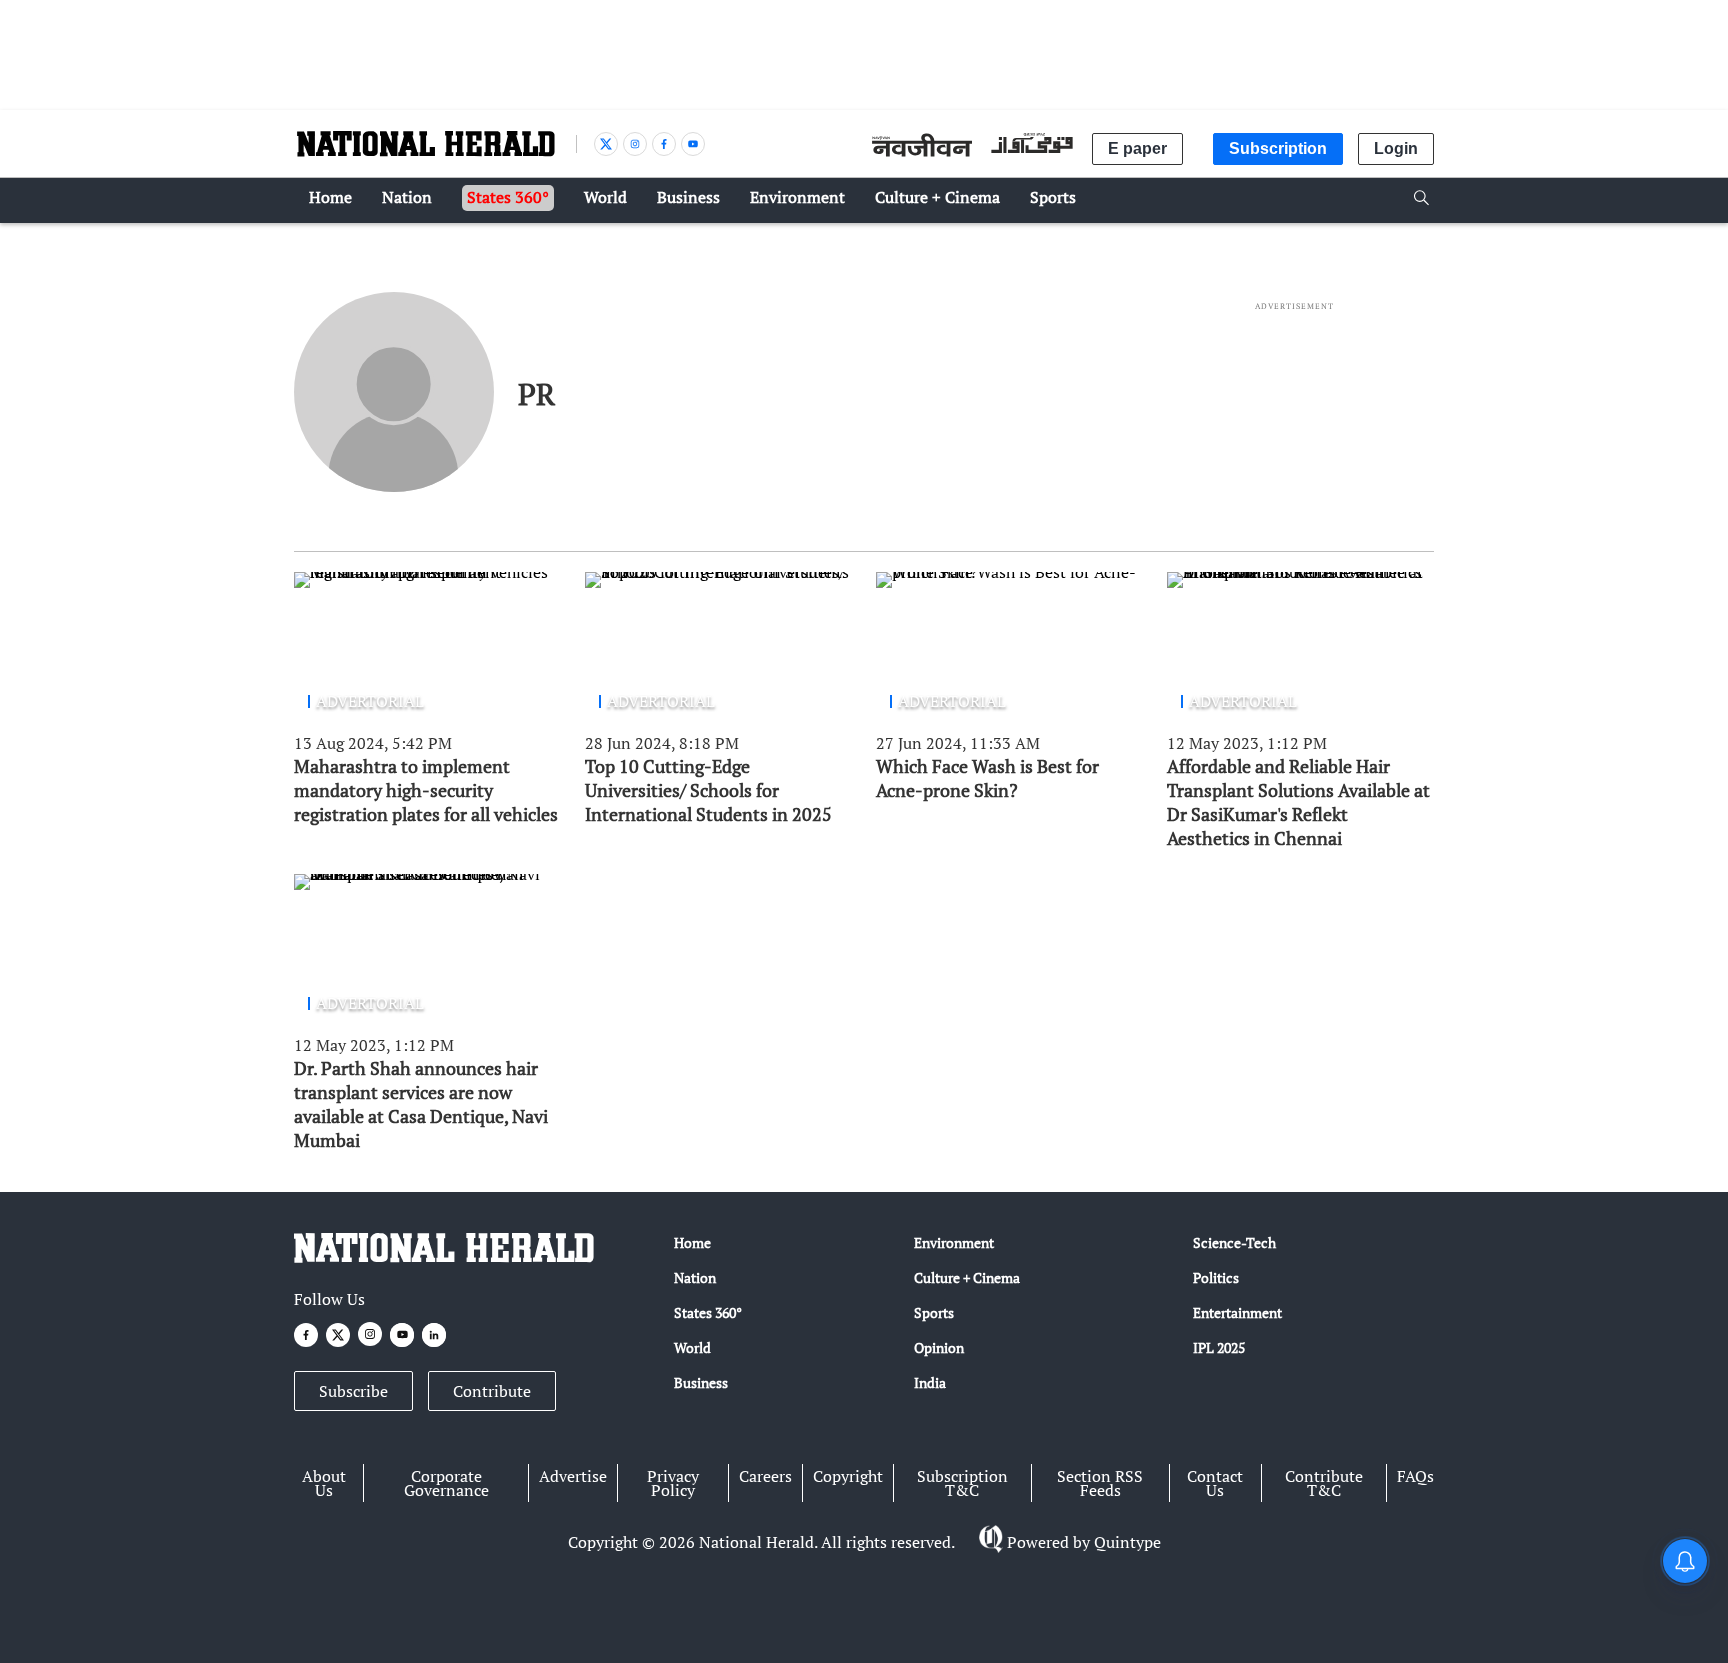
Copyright (848, 1476)
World (692, 1347)
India (930, 1382)
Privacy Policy (673, 1483)
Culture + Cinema (967, 1277)
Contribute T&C (1324, 1483)
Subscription (1278, 148)
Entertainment (1237, 1312)
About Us (324, 1483)
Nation (695, 1277)
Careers (765, 1476)
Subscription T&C (962, 1483)
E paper (1137, 148)
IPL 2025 (1219, 1347)
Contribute (492, 1391)
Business (701, 1382)
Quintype (1127, 1542)
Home (692, 1242)
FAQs (1415, 1476)
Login (1396, 148)
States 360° (708, 1312)
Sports (934, 1312)
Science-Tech (1234, 1242)
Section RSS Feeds (1100, 1483)
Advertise (573, 1476)
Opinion (939, 1347)
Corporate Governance (446, 1483)
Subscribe (353, 1391)
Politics (1216, 1277)
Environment (954, 1242)
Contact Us (1215, 1483)
